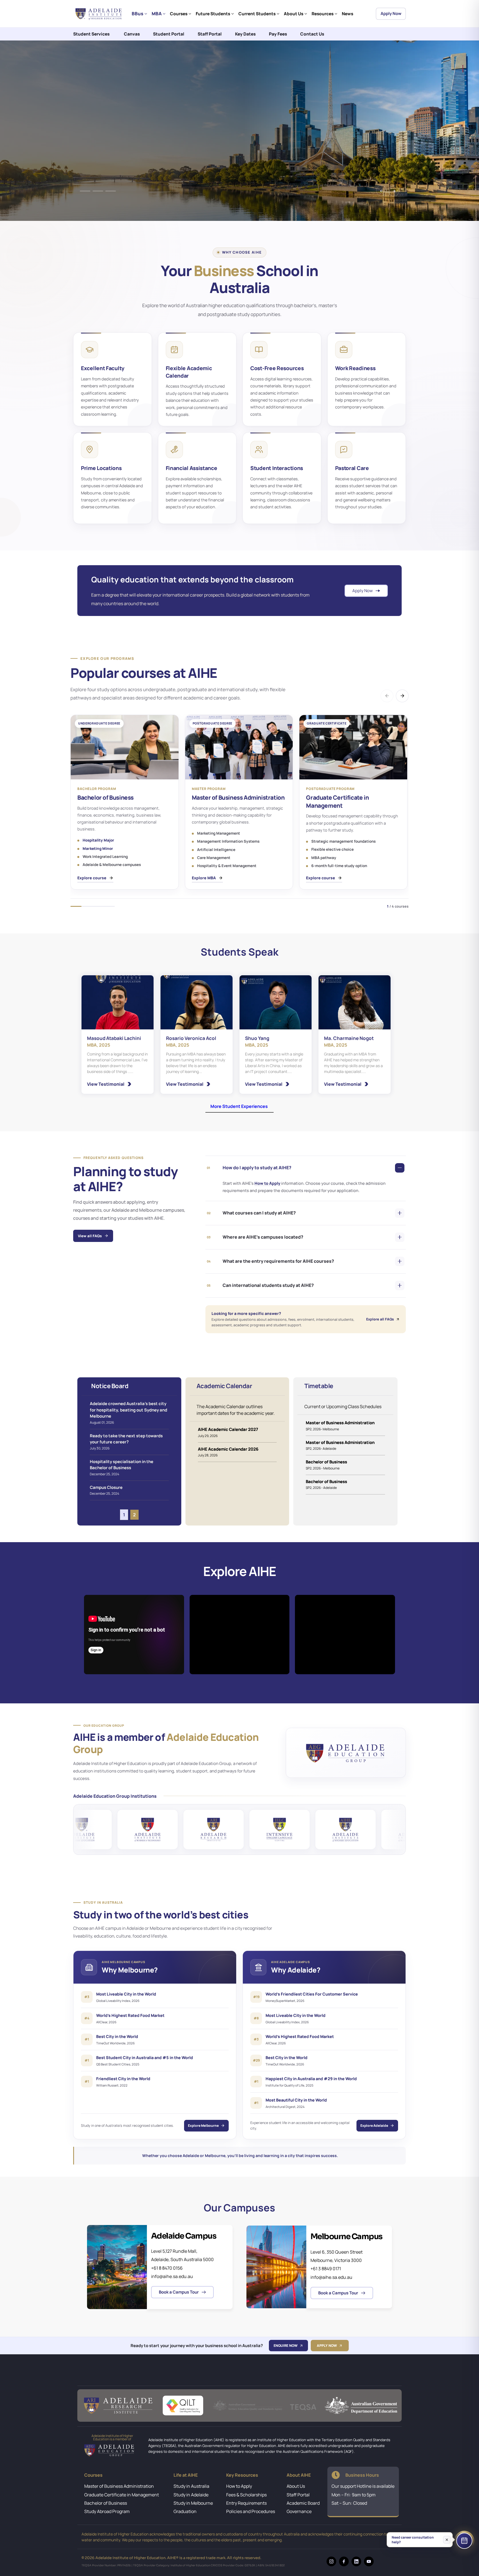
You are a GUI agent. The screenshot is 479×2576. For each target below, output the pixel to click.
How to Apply (268, 1183)
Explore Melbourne (203, 2126)
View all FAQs (90, 1236)
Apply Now (391, 13)
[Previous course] (387, 696)
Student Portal (169, 34)
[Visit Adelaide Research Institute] (158, 1829)
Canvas (132, 34)
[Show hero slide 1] (85, 191)
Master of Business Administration (119, 2486)
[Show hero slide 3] (111, 191)
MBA (157, 13)
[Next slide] (394, 191)
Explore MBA (204, 878)
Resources (323, 14)
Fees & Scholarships (246, 2495)
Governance (299, 2511)
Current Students (257, 14)
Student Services (91, 34)
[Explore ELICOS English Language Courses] (224, 1829)
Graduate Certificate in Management (122, 2495)
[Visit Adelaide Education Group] (346, 1753)
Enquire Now (286, 2346)
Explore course (92, 878)
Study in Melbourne (193, 2503)
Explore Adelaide (374, 2126)
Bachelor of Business (106, 2503)
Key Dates (245, 34)
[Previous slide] (381, 191)
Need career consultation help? (413, 2540)
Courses (179, 14)
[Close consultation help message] (447, 2540)
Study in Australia (191, 2486)
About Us (294, 14)
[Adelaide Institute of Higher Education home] (100, 14)
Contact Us (312, 34)
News (347, 14)
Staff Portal (210, 34)
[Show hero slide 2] (98, 191)
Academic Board (303, 2503)
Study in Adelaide (191, 2495)
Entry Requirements (246, 2503)
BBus (137, 13)
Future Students (213, 14)
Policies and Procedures (251, 2511)
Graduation (185, 2511)
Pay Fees (278, 34)
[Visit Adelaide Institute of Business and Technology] (92, 1829)
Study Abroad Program (107, 2511)
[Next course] (402, 696)
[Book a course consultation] (464, 2541)
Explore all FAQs (380, 1319)
